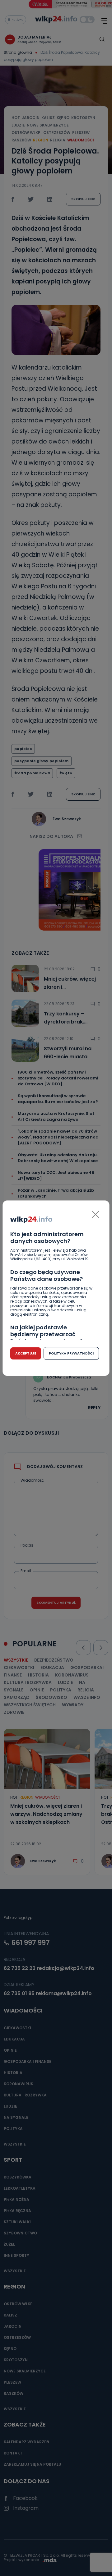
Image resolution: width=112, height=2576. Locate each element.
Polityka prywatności (71, 1353)
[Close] (96, 1214)
